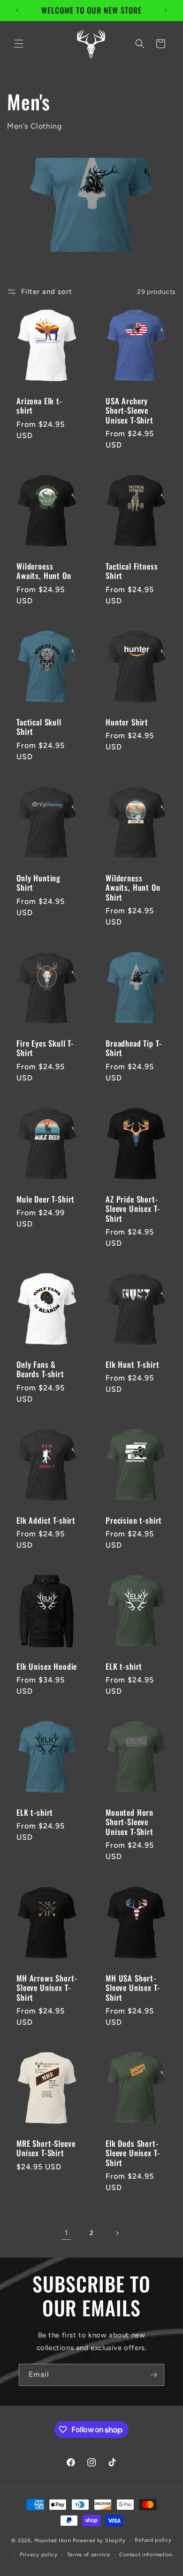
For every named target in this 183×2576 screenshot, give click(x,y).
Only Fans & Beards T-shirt (40, 1369)
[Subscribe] (153, 2375)
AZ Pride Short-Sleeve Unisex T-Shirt (133, 1209)
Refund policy (153, 2540)
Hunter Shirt (127, 722)
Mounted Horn (53, 2541)
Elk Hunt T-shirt (132, 1365)
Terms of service (89, 2555)
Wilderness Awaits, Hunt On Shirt (133, 888)
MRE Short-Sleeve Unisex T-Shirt (46, 2148)
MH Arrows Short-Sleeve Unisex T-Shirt (47, 1988)
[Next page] (117, 2233)
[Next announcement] (166, 10)
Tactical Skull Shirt (39, 727)
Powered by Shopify (99, 2541)
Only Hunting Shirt (38, 883)
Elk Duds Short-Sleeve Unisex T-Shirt (133, 2153)
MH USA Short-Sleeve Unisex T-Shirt (133, 1988)
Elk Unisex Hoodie (47, 1666)
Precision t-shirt (134, 1520)
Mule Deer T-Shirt (46, 1199)
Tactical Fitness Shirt (132, 571)
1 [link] (66, 2233)
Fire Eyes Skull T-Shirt (45, 1048)
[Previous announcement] (17, 10)
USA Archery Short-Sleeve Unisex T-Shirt (130, 411)
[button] (19, 44)
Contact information (146, 2555)
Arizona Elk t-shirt (39, 406)
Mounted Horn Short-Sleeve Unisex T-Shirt (130, 1822)
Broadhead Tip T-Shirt (133, 1048)
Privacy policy (39, 2555)
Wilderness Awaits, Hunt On (44, 571)
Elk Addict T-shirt (46, 1520)
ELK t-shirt (124, 1666)
